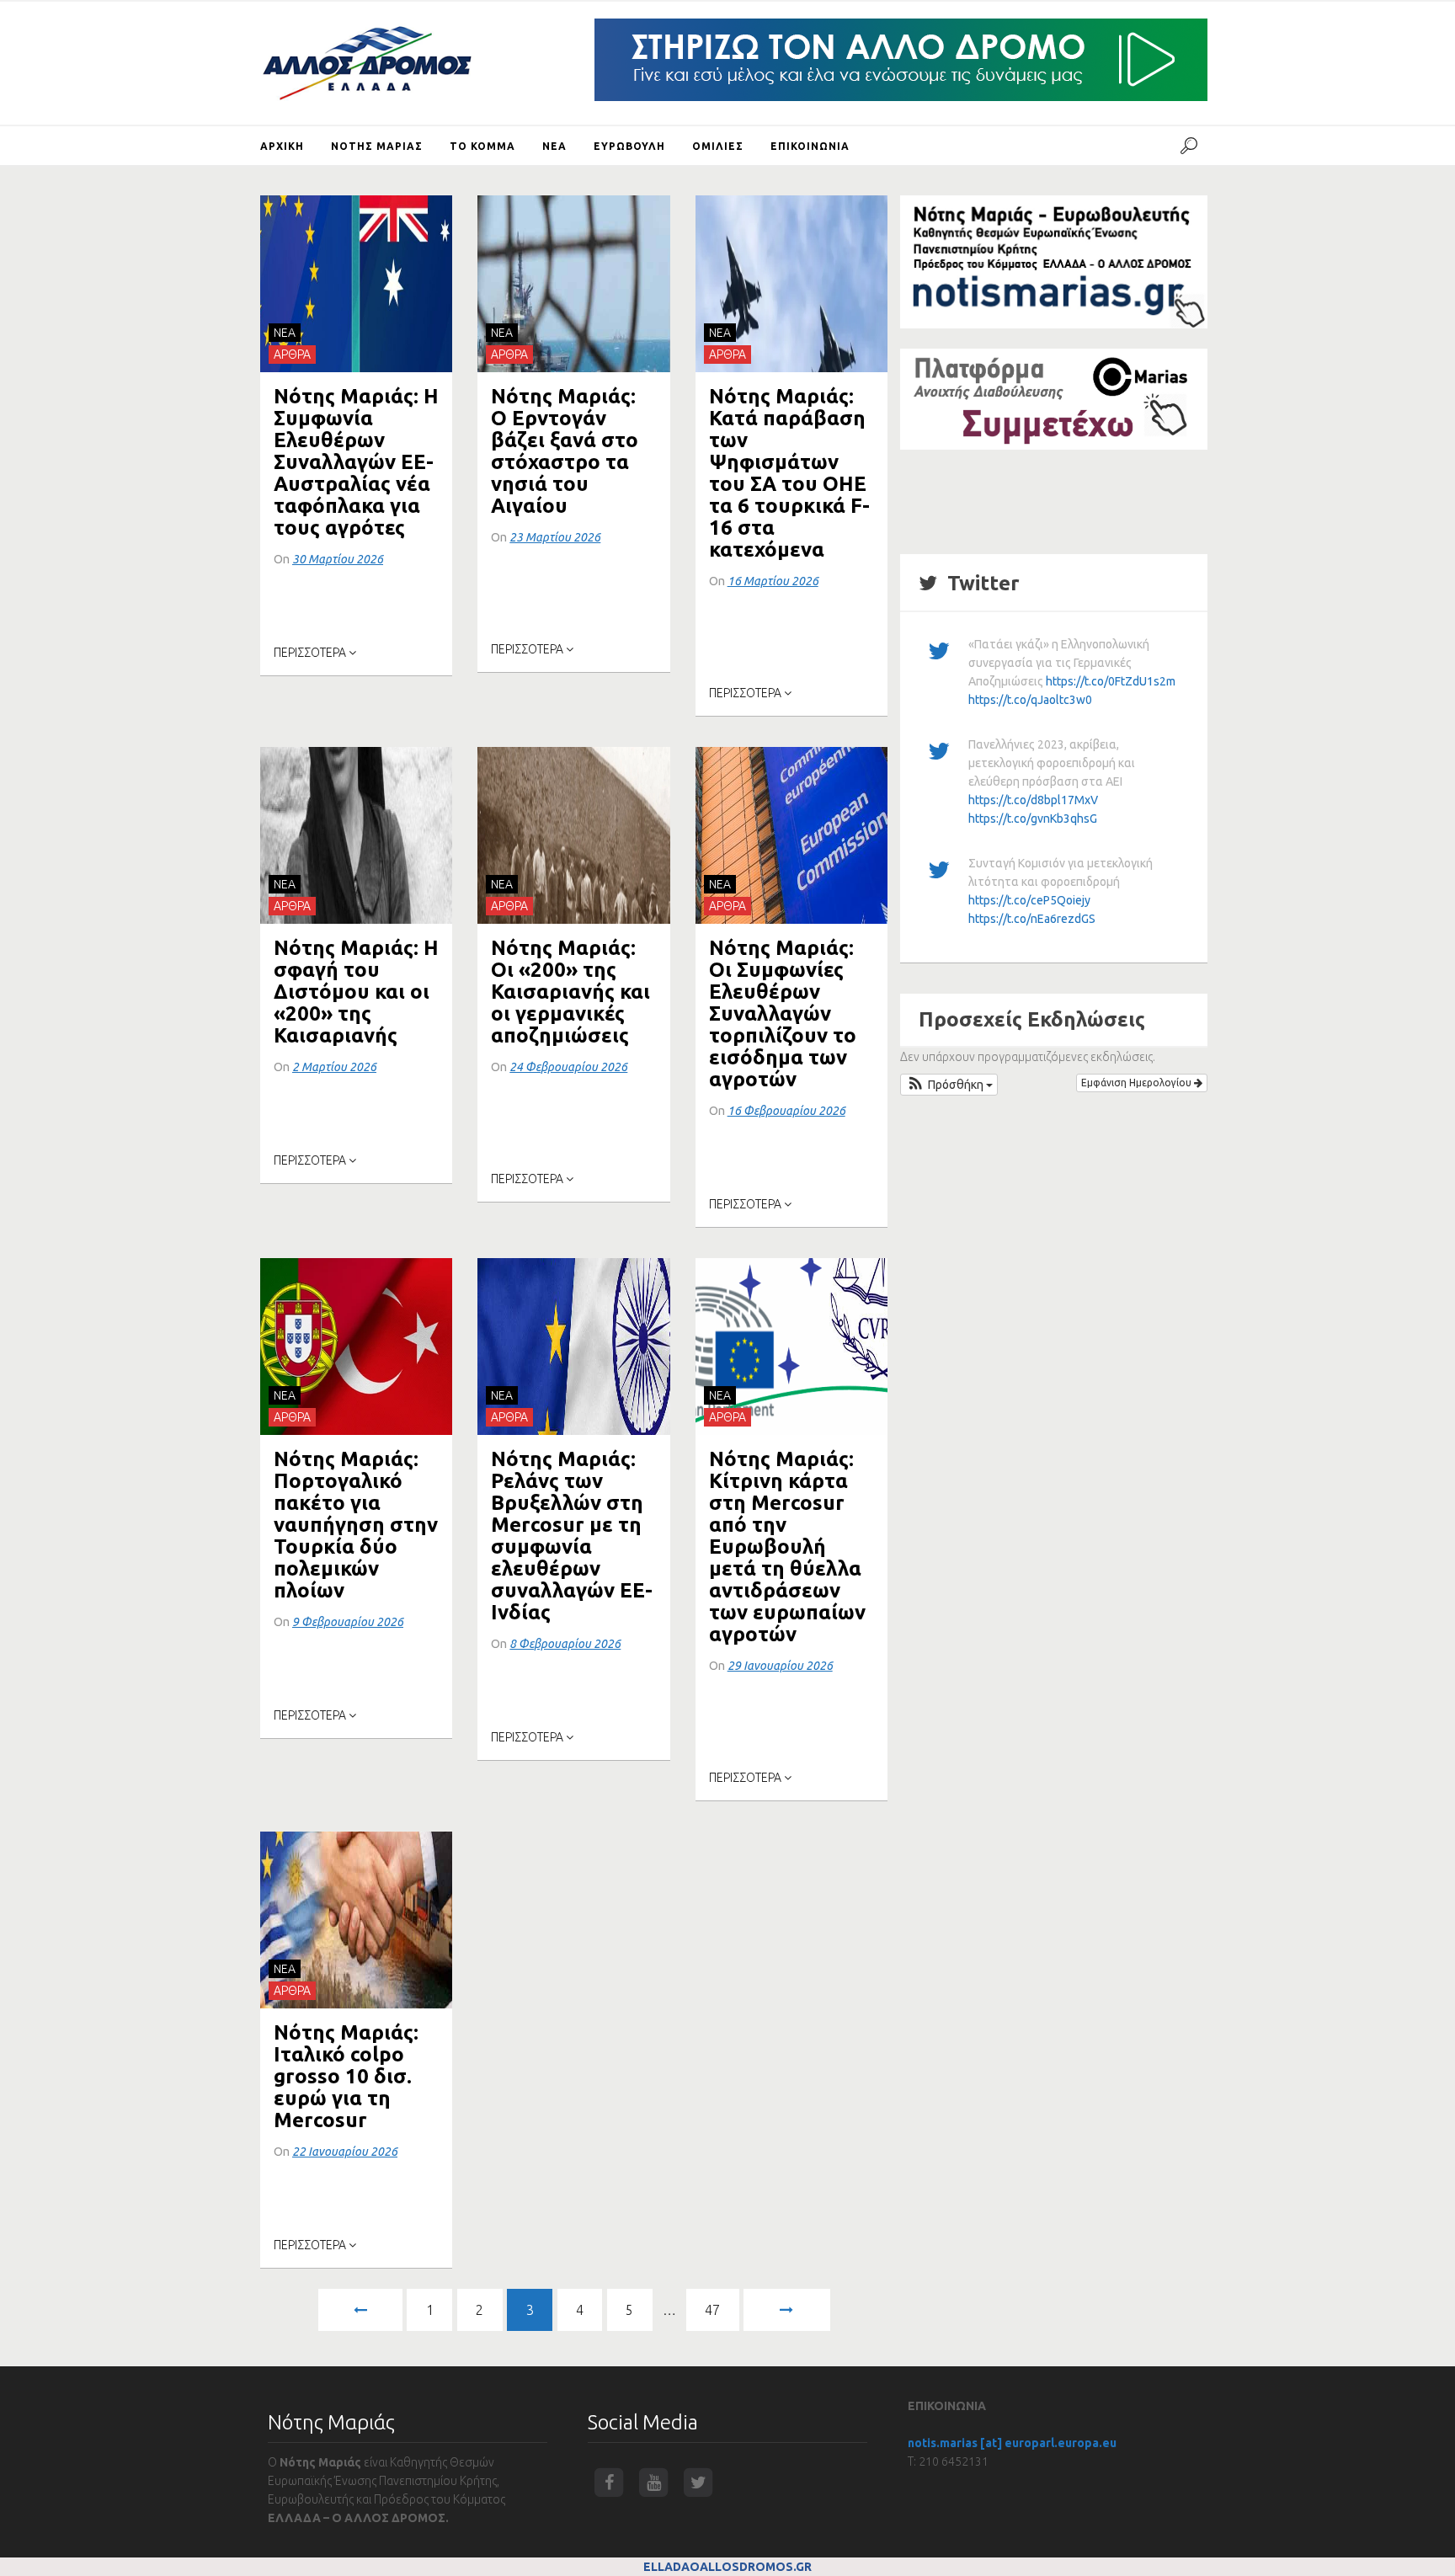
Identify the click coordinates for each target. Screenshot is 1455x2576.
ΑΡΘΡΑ (292, 355)
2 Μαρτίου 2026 (334, 1067)
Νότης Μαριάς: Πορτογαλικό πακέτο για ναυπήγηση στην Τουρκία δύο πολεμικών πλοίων (356, 1525)
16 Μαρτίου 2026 (773, 581)
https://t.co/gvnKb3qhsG (1033, 819)
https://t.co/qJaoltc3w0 (1030, 700)
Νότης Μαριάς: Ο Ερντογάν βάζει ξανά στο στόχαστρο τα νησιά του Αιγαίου (565, 451)
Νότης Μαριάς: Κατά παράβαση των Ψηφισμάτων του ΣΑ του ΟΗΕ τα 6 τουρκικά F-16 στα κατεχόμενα (789, 473)
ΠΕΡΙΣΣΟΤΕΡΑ (311, 653)
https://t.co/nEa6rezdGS (1032, 919)
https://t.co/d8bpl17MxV (1033, 800)
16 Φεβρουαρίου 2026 (786, 1111)
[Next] (786, 2310)
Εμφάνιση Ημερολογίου (1138, 1083)
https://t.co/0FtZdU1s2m (1111, 681)
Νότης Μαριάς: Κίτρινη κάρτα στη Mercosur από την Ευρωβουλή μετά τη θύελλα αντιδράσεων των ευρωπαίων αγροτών (787, 1547)
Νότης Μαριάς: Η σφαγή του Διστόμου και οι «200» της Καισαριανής (356, 992)
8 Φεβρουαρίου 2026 (565, 1644)
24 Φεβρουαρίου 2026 (568, 1067)
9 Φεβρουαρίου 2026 (348, 1622)
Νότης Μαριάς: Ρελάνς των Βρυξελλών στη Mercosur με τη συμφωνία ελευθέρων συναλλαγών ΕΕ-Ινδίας (572, 1536)
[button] (949, 1085)
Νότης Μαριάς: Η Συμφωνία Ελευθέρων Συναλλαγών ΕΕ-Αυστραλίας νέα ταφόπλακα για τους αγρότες (356, 462)
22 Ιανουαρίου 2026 (345, 2152)
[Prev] (360, 2310)
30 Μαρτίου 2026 (338, 559)
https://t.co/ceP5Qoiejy (1029, 900)
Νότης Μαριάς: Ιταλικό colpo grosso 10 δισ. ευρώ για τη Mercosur (346, 2076)
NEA (285, 333)
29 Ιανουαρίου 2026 (780, 1666)
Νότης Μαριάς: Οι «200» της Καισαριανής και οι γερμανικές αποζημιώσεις (570, 992)
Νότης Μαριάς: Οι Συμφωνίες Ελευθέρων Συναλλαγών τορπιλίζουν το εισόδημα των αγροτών (783, 1013)
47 (712, 2310)
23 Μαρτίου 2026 (555, 537)
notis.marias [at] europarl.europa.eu (1012, 2443)
